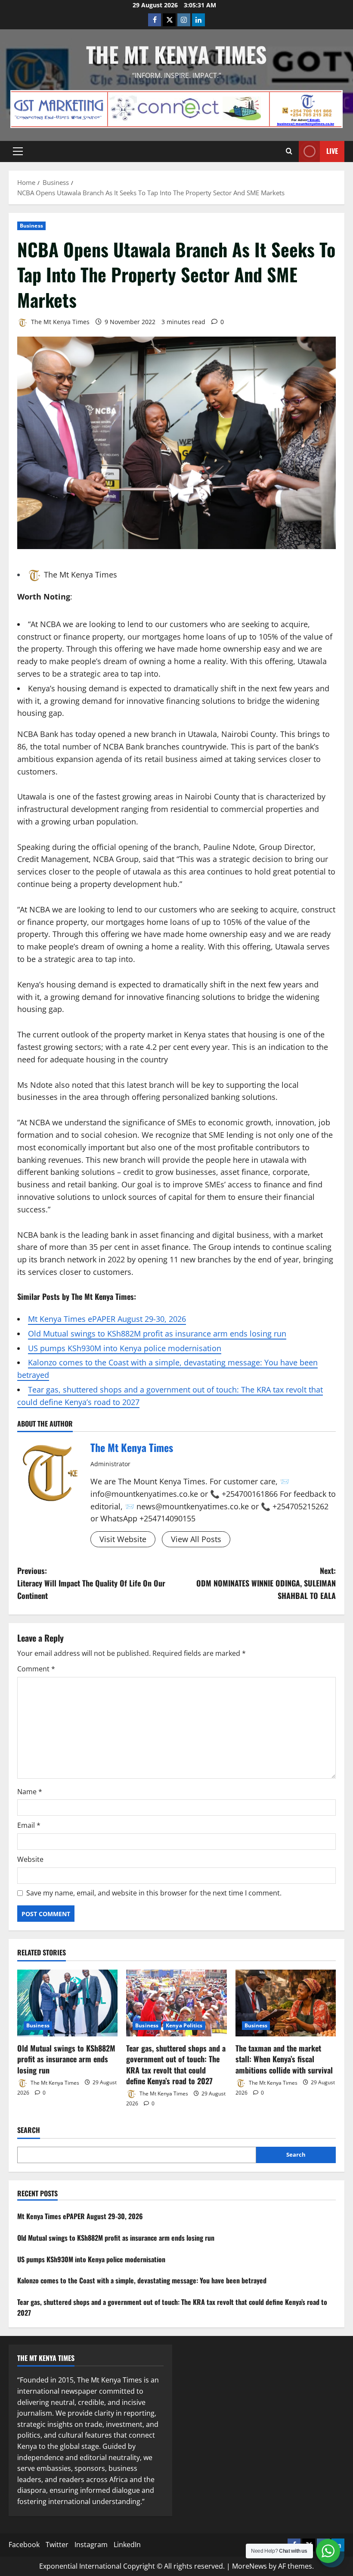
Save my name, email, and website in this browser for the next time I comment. (154, 1893)
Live (332, 151)
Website (30, 1859)
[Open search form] (289, 151)
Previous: (91, 1583)
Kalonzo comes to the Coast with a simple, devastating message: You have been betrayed (142, 2280)
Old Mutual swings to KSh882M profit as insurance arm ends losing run (157, 1333)
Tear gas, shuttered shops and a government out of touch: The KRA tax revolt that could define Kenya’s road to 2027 (176, 2064)
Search (29, 2130)
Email (29, 1825)
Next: (266, 1583)
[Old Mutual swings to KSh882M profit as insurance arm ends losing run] (67, 2003)
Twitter (57, 2545)
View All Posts (196, 1539)
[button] (18, 151)
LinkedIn (127, 2545)
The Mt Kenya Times (176, 54)
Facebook (24, 2545)
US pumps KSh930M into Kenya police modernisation (125, 1348)
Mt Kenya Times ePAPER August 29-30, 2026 (107, 1319)
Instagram (91, 2545)
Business (31, 226)
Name (30, 1792)
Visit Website (123, 1539)
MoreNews (249, 2566)
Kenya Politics (184, 2025)
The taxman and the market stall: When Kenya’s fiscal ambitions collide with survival (284, 2059)
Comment (36, 1669)
